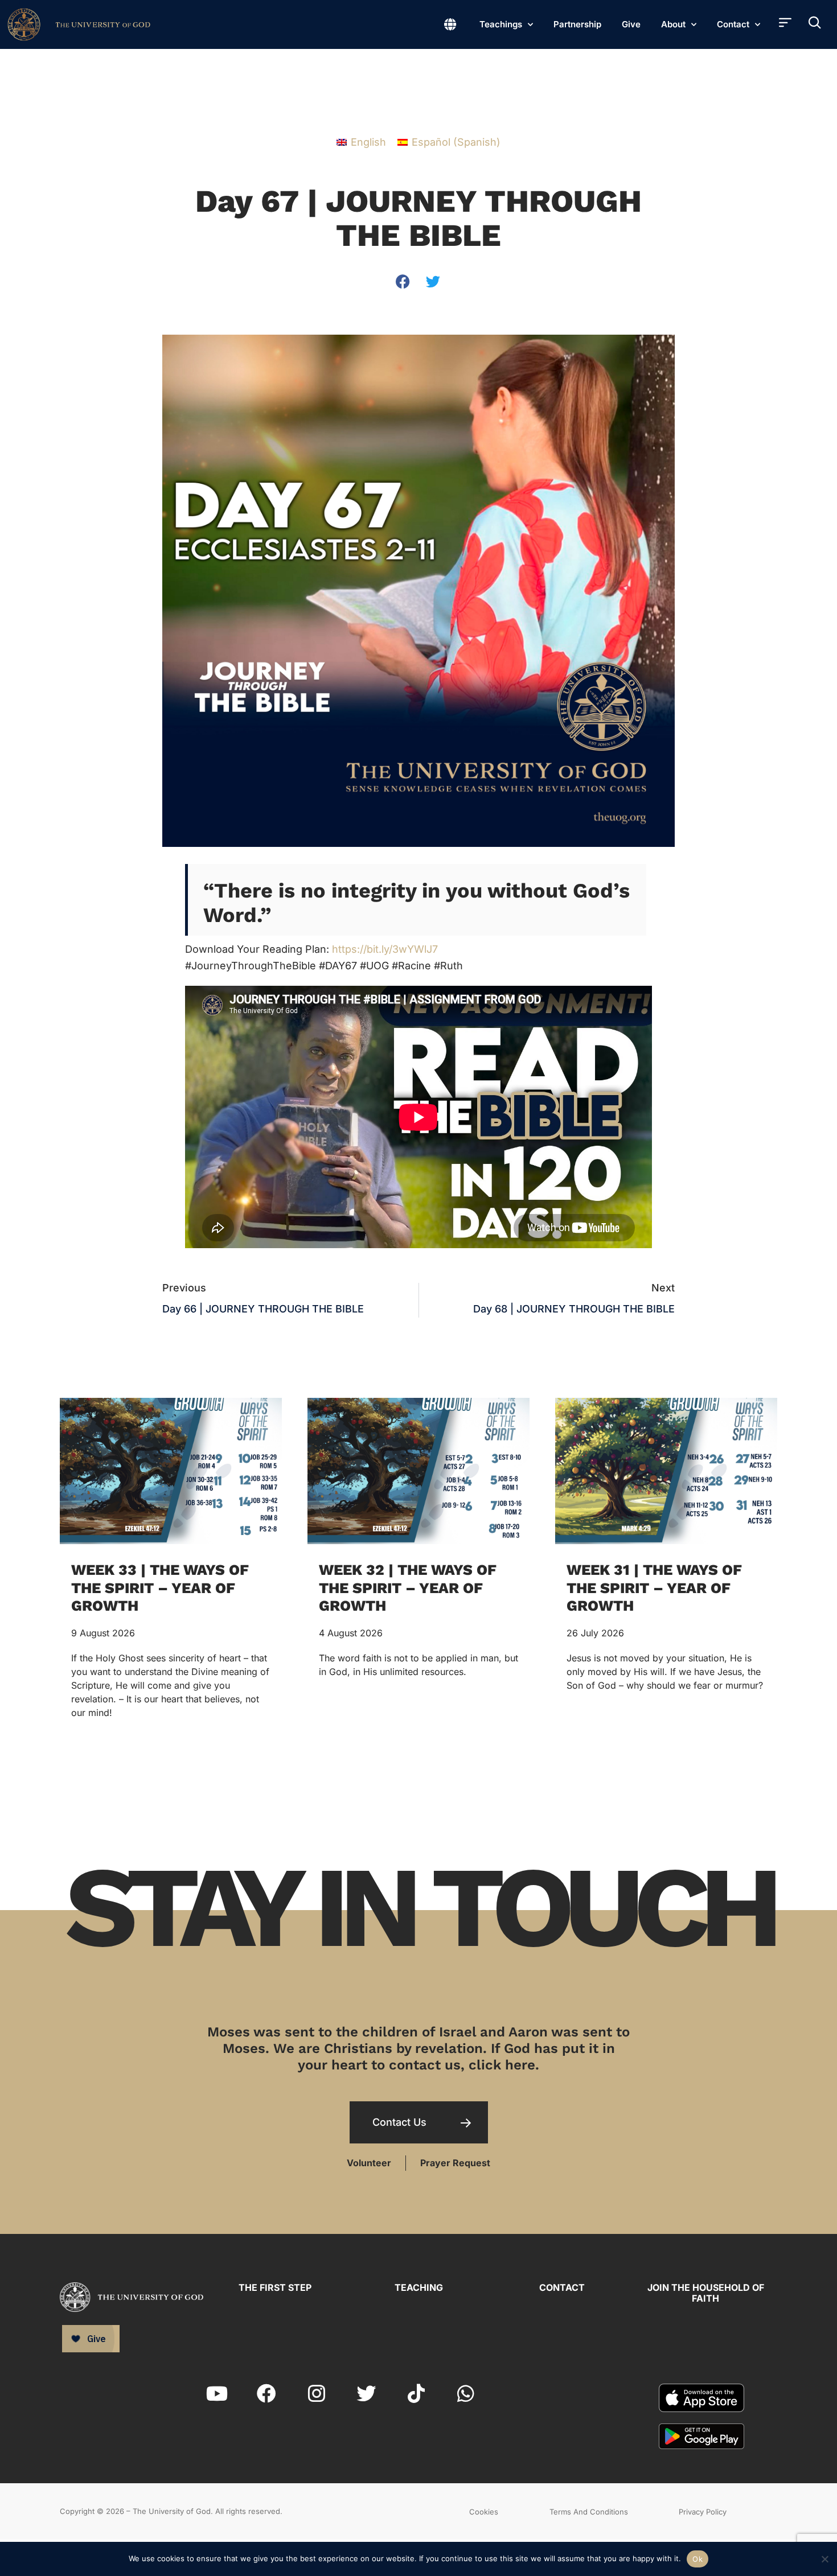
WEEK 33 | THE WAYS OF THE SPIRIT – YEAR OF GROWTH (160, 1587)
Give (631, 24)
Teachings (501, 24)
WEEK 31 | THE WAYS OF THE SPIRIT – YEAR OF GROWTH (654, 1587)
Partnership (577, 24)
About (673, 24)
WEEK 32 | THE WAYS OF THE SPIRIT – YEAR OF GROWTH (408, 1587)
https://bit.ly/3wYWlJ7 (385, 949)
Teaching (419, 2287)
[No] (824, 2558)
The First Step (275, 2287)
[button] (403, 281)
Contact (733, 24)
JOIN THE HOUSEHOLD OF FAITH (706, 2293)
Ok (698, 2559)
